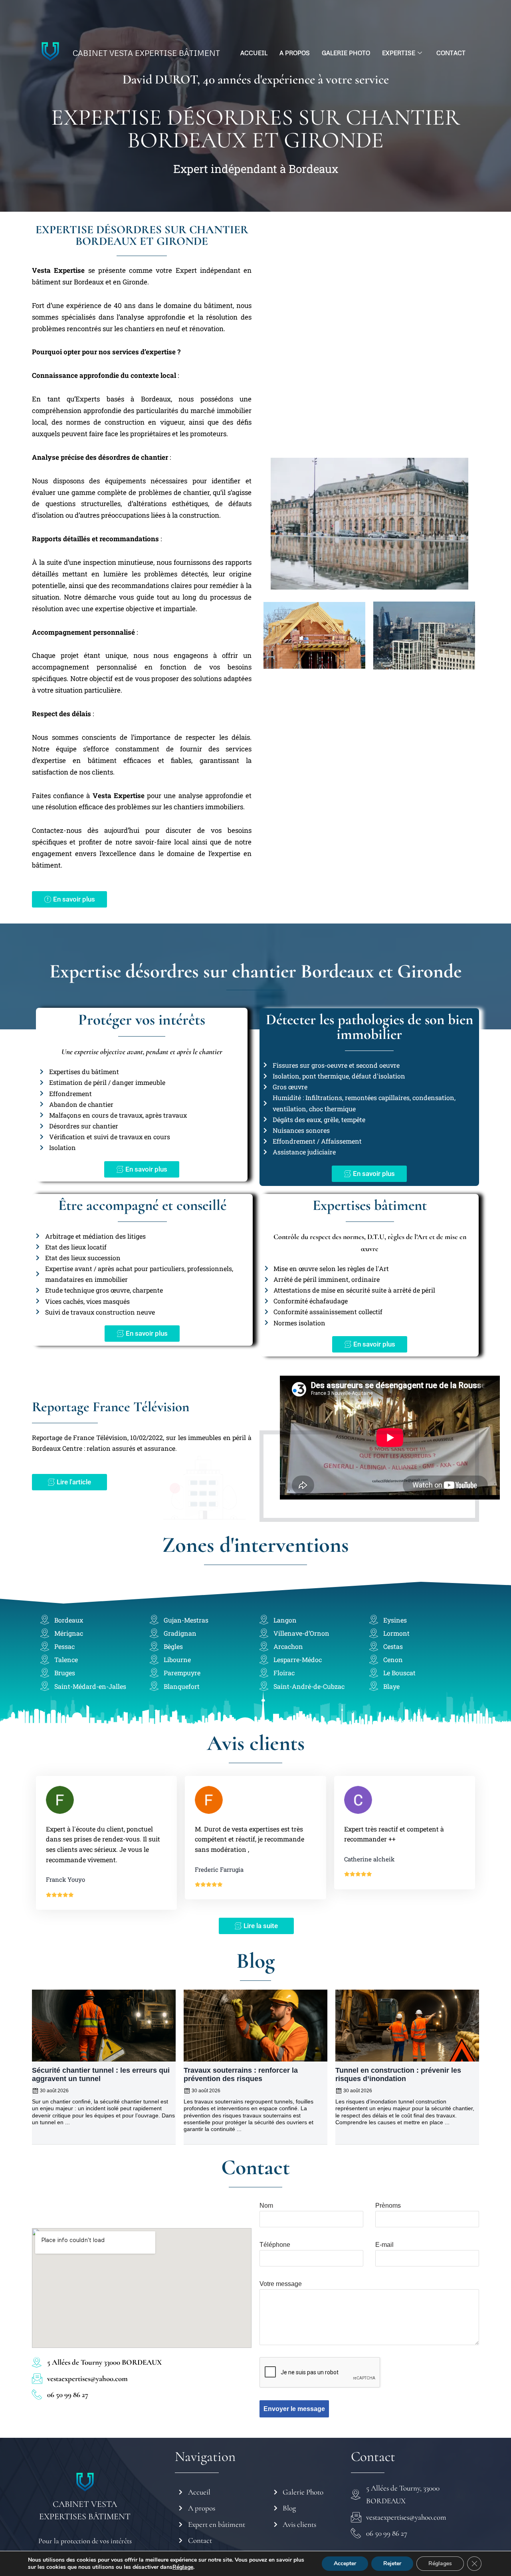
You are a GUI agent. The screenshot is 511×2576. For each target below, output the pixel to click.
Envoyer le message (294, 2409)
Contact (451, 53)
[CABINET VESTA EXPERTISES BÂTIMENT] (85, 2482)
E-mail (384, 2245)
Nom (266, 2206)
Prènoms (388, 2206)
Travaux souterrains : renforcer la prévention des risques (241, 2075)
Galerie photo (346, 53)
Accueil (254, 53)
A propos (295, 53)
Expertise (399, 53)
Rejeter (392, 2563)
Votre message (281, 2284)
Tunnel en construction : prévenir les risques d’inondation (398, 2075)
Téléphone (275, 2245)
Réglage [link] (183, 2567)
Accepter (345, 2563)
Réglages (440, 2563)
